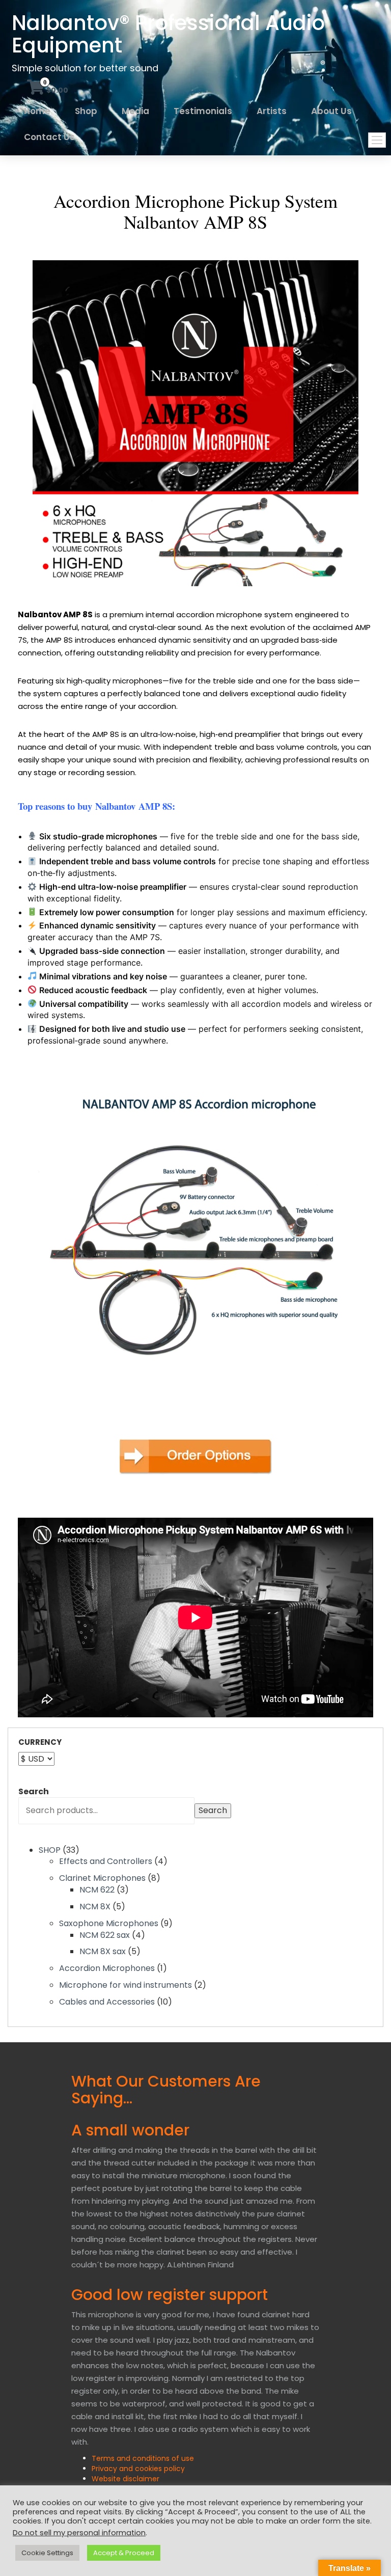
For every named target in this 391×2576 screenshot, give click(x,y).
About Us (331, 111)
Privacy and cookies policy (138, 2469)
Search (34, 1792)
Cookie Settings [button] (47, 2553)
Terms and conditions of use (143, 2458)
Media (135, 111)
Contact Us (49, 137)
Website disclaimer (125, 2479)
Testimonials (203, 111)
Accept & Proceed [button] (124, 2553)
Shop (86, 111)
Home (37, 111)
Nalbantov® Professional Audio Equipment (168, 34)
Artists (272, 111)
